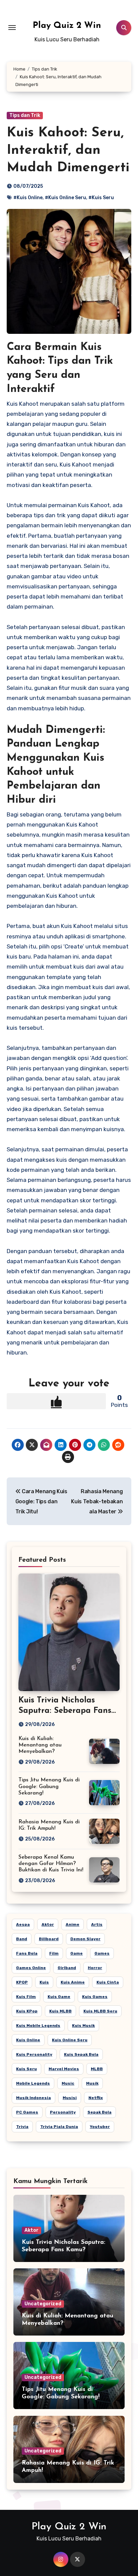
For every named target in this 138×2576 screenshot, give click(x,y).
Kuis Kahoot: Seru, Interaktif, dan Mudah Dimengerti (68, 150)
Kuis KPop (27, 2011)
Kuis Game (59, 1997)
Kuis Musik (83, 2026)
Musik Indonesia (33, 2098)
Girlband (67, 1968)
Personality (63, 2112)
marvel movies (64, 2069)
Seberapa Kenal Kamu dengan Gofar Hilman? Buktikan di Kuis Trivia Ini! (51, 1864)
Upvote (56, 1401)
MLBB (97, 2069)
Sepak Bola (99, 2112)
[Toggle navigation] (12, 28)
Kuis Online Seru (70, 2040)
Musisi (70, 2098)
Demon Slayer (85, 1939)
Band (22, 1939)
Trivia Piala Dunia (59, 2127)
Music (68, 2083)
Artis (97, 1924)
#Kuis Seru (101, 198)
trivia (22, 2127)
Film (54, 1953)
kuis (44, 1982)
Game (77, 1953)
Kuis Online (28, 2040)
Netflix (96, 2098)
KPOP (22, 1982)
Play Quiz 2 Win (67, 26)
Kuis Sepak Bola (81, 2054)
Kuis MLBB (60, 2011)
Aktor (48, 1924)
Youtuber (100, 2127)
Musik (92, 2083)
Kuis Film (26, 1997)
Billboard (49, 1939)
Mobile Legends (33, 2083)
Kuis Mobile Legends (38, 2026)
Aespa (23, 1924)
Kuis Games (95, 1997)
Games (102, 1953)
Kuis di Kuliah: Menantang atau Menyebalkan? (40, 1745)
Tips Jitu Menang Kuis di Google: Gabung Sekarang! (49, 1786)
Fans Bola (27, 1953)
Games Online (31, 1968)
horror (95, 1968)
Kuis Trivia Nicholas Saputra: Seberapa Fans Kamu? (65, 1711)
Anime (73, 1924)
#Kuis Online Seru (65, 198)
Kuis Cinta (108, 1982)
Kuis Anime (73, 1982)
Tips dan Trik (25, 115)
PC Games (27, 2112)
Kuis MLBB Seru (100, 2011)
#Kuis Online (28, 198)
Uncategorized (43, 2304)
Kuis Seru (26, 2069)
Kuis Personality (34, 2054)
